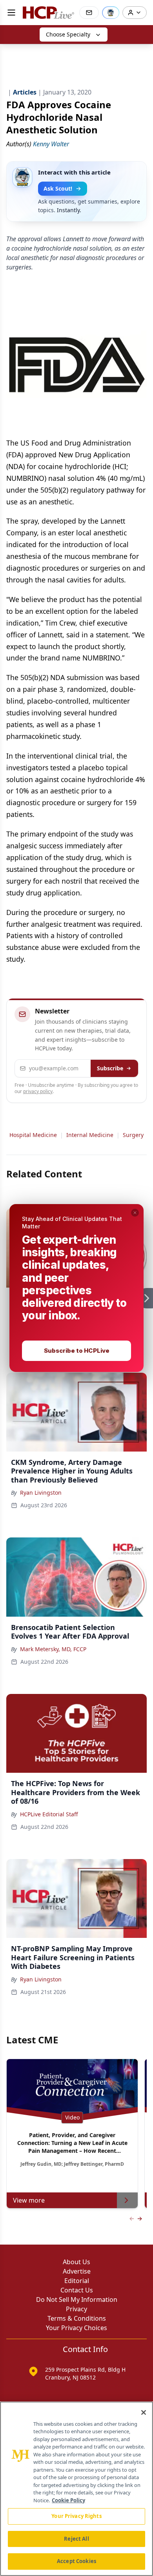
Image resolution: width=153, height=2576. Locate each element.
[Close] (144, 2412)
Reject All (76, 2539)
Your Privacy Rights (76, 2516)
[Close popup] (135, 1213)
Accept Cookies (76, 2561)
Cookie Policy (68, 2500)
